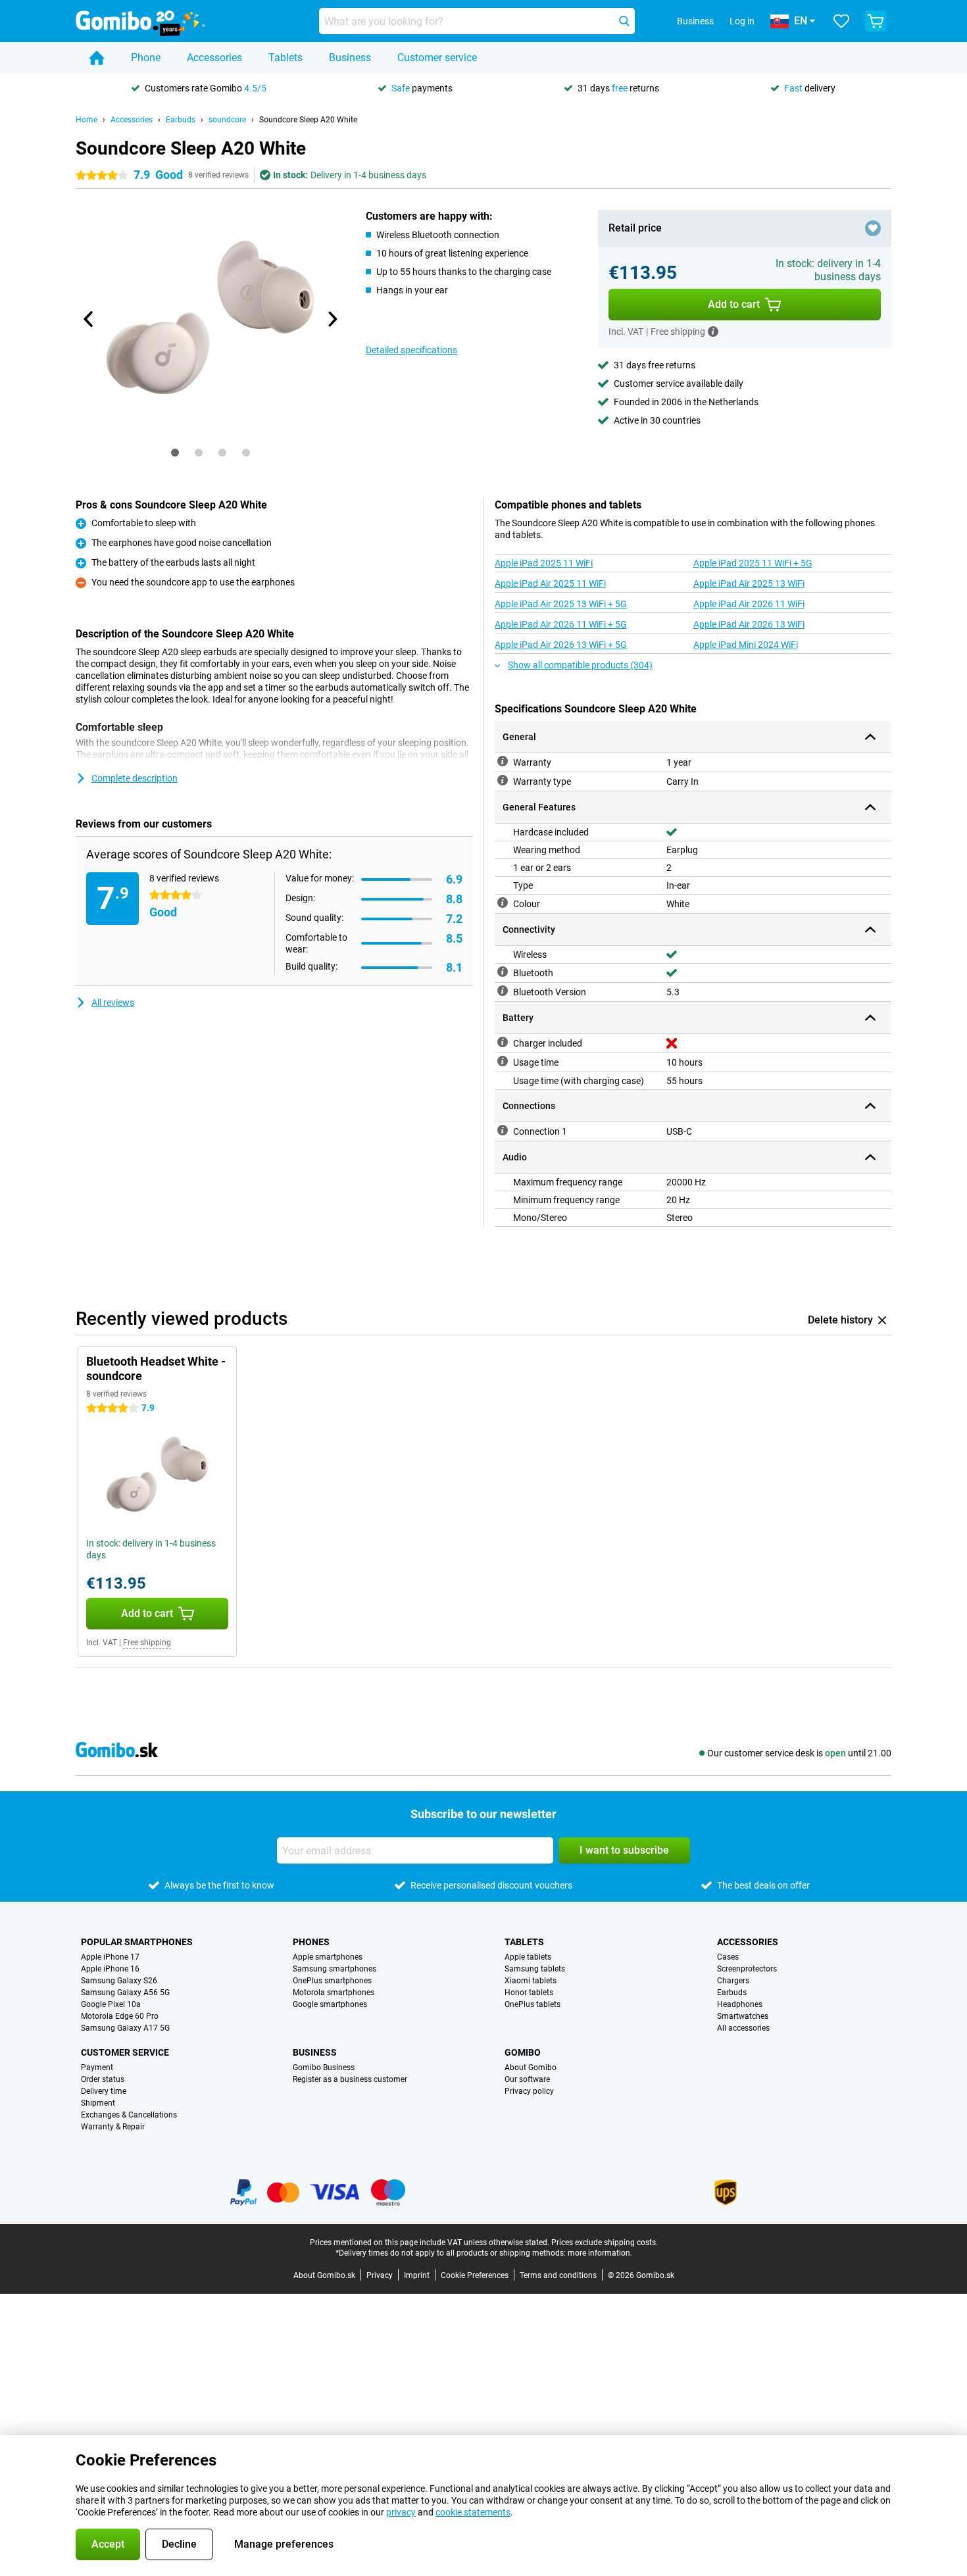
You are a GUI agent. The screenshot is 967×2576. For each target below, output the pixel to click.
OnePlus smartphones (332, 1981)
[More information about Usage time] (503, 1061)
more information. (600, 2253)
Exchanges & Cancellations (129, 2115)
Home (87, 120)
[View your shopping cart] (876, 21)
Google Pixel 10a (111, 2004)
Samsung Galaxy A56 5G (125, 1993)
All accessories (743, 2028)
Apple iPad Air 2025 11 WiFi (550, 583)
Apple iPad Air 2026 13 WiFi (749, 624)
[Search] (624, 21)
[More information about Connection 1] (503, 1130)
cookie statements (473, 2512)
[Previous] (89, 319)
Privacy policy (529, 2091)
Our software (527, 2079)
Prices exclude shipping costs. (605, 2242)
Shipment (98, 2103)
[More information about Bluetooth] (503, 972)
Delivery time (104, 2091)
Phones (311, 1942)
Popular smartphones (137, 1942)
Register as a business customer (350, 2079)
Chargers (733, 1981)
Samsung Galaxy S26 (119, 1981)
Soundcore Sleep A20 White (308, 120)
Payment (97, 2068)
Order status (103, 2079)
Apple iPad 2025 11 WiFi (544, 563)
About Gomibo (531, 2068)
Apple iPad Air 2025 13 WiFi (749, 583)
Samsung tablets (535, 1969)
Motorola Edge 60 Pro (120, 2016)
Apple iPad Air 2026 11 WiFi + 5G (561, 624)
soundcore (227, 120)
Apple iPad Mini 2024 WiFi (746, 645)
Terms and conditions (558, 2275)
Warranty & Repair (113, 2127)
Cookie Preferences (475, 2275)
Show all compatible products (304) (580, 665)
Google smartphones (330, 2004)
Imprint (417, 2275)
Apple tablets (528, 1957)
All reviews (113, 1003)
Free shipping (147, 1643)
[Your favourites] (841, 21)
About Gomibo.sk (324, 2275)
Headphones (740, 2004)
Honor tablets (529, 1993)
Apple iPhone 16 (110, 1969)
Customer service (437, 58)
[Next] (332, 319)
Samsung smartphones (335, 1969)
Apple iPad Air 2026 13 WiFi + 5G (561, 645)
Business (350, 58)
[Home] (97, 58)
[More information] (713, 332)
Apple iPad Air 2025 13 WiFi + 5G (561, 604)
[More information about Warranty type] (503, 780)
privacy (401, 2512)
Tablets (285, 58)
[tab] (175, 453)
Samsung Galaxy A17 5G (125, 2028)
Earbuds (181, 120)
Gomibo (523, 2052)
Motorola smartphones (334, 1993)
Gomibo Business (324, 2068)
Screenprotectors (747, 1969)
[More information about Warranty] (503, 761)
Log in (742, 21)
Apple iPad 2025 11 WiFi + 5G (753, 563)
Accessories (214, 58)
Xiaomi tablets (531, 1981)
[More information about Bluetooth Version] (503, 991)
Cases (728, 1957)
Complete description (135, 778)
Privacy (380, 2275)
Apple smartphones (328, 1957)
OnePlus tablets (533, 2004)
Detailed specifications (411, 350)
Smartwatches (743, 2016)
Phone (146, 58)
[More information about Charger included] (503, 1042)
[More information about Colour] (503, 903)
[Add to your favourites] (873, 228)
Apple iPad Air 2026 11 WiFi (749, 604)
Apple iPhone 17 (110, 1957)
